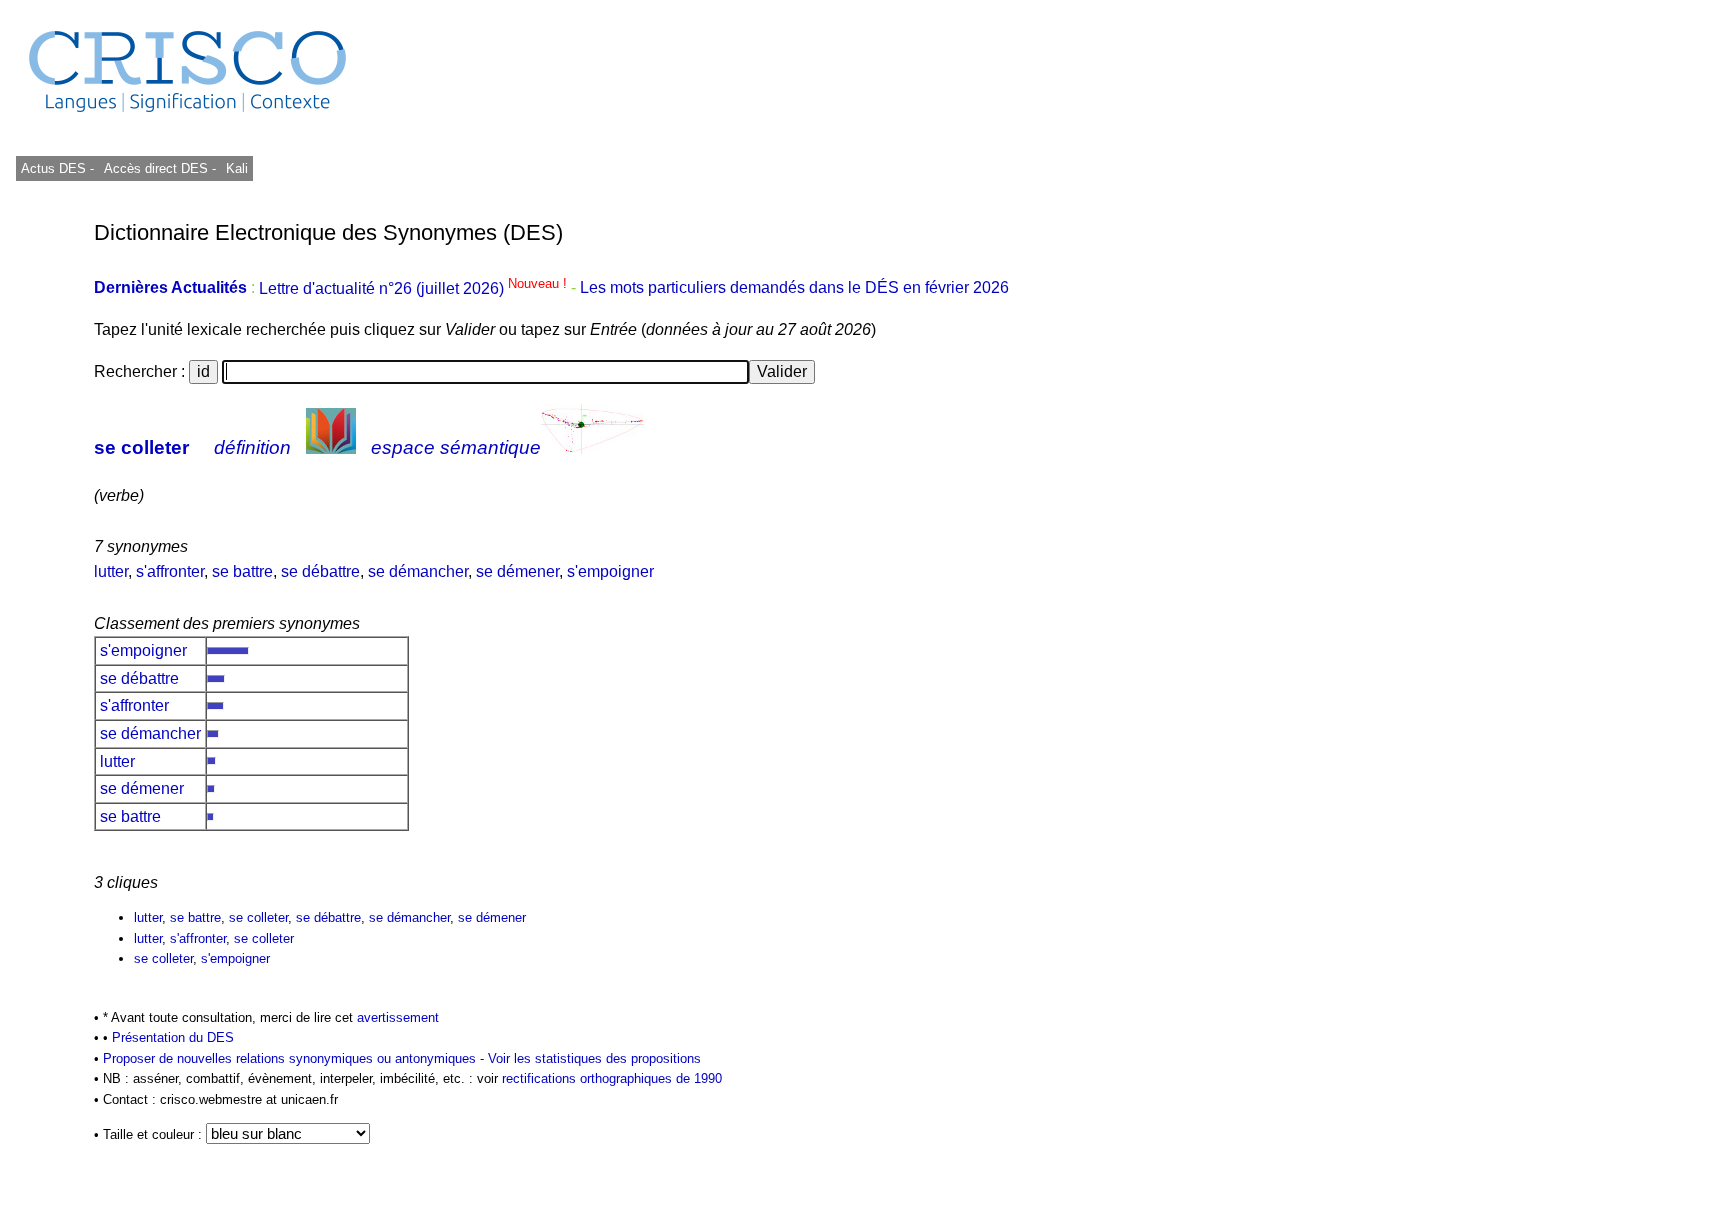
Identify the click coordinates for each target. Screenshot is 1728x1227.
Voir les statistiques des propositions (594, 1058)
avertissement (398, 1017)
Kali (237, 168)
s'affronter (170, 571)
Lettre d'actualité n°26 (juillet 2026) (415, 288)
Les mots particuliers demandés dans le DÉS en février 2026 (794, 288)
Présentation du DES (173, 1037)
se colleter (141, 447)
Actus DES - (57, 168)
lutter (111, 571)
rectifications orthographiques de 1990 (612, 1078)
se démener (517, 571)
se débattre (320, 571)
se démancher (418, 571)
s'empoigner (610, 571)
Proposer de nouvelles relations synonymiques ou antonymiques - (295, 1058)
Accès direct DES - (160, 168)
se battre (242, 571)
